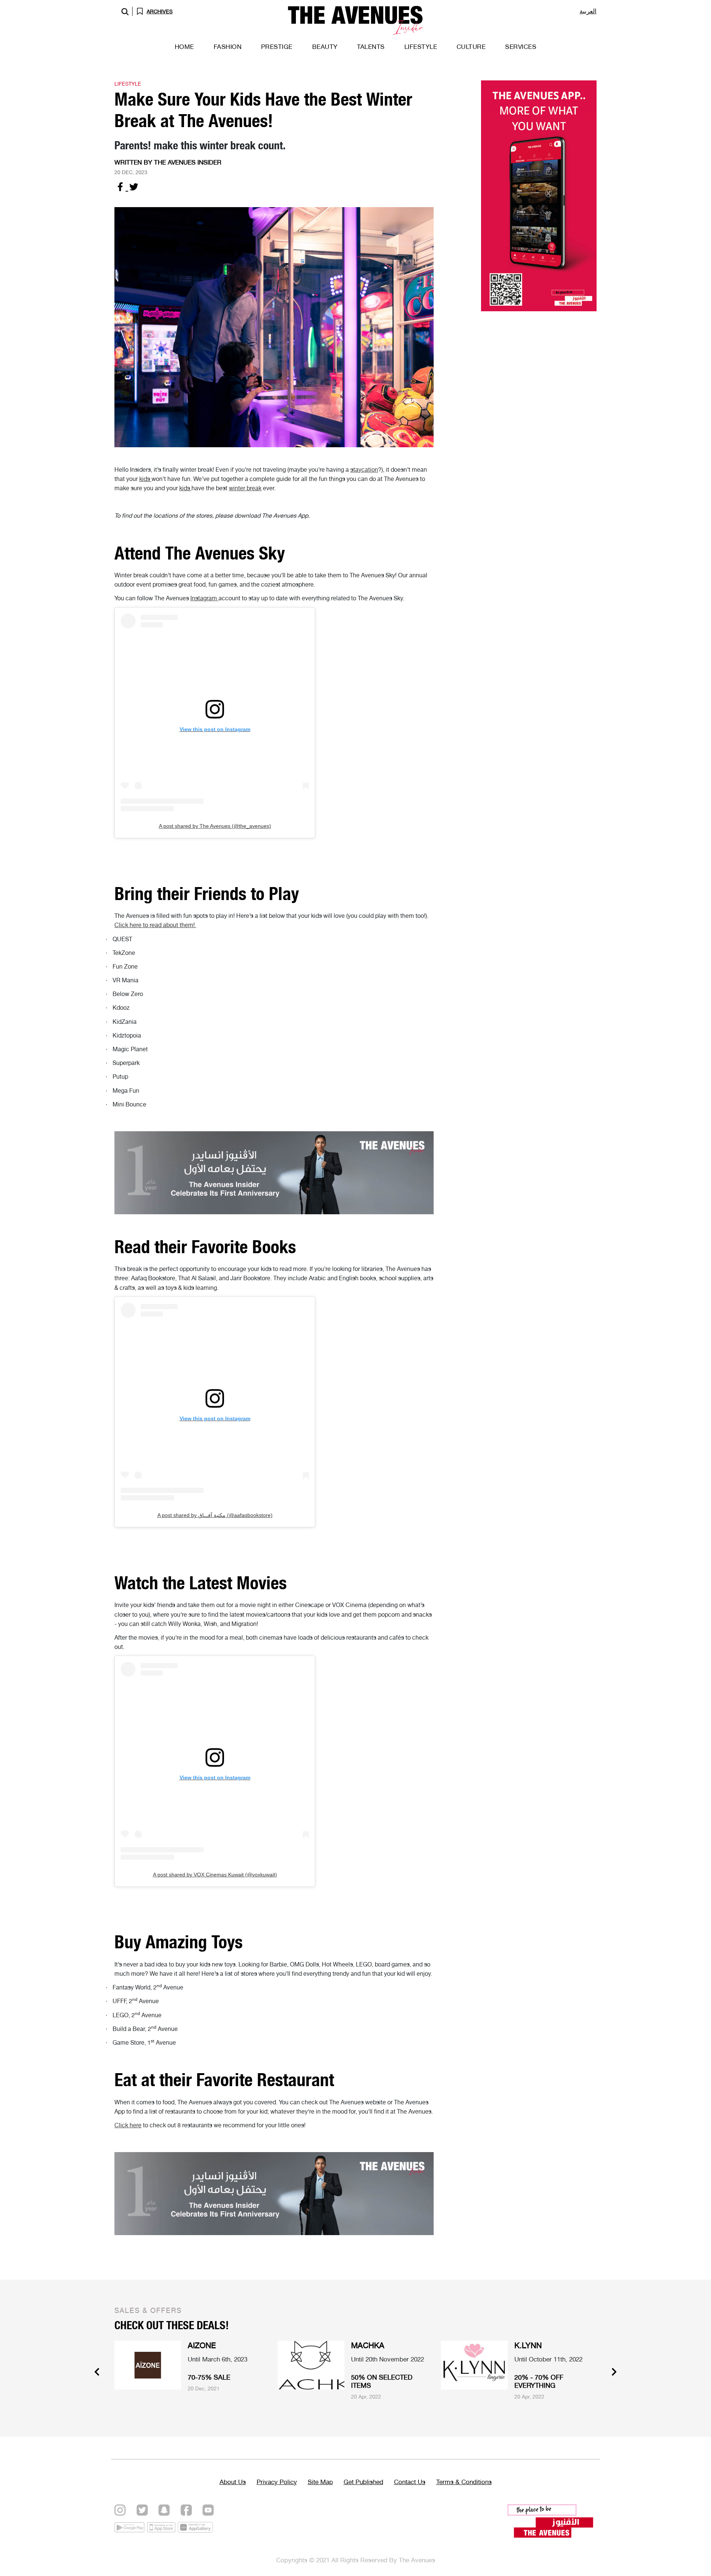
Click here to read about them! (155, 925)
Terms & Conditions (464, 2482)
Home (184, 47)
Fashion (228, 47)
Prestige (277, 47)
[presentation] (97, 2373)
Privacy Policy (277, 2482)
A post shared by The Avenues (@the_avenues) (215, 826)
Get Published (363, 2482)
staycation (364, 470)
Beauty (325, 47)
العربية (588, 11)
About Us (233, 2482)
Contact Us (410, 2482)
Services (521, 47)
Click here (128, 2125)
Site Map (320, 2482)
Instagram (204, 598)
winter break (245, 488)
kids (145, 479)
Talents (371, 47)
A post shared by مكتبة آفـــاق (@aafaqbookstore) (215, 1515)
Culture (471, 47)
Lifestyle (421, 47)
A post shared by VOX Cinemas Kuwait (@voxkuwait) (215, 1875)
